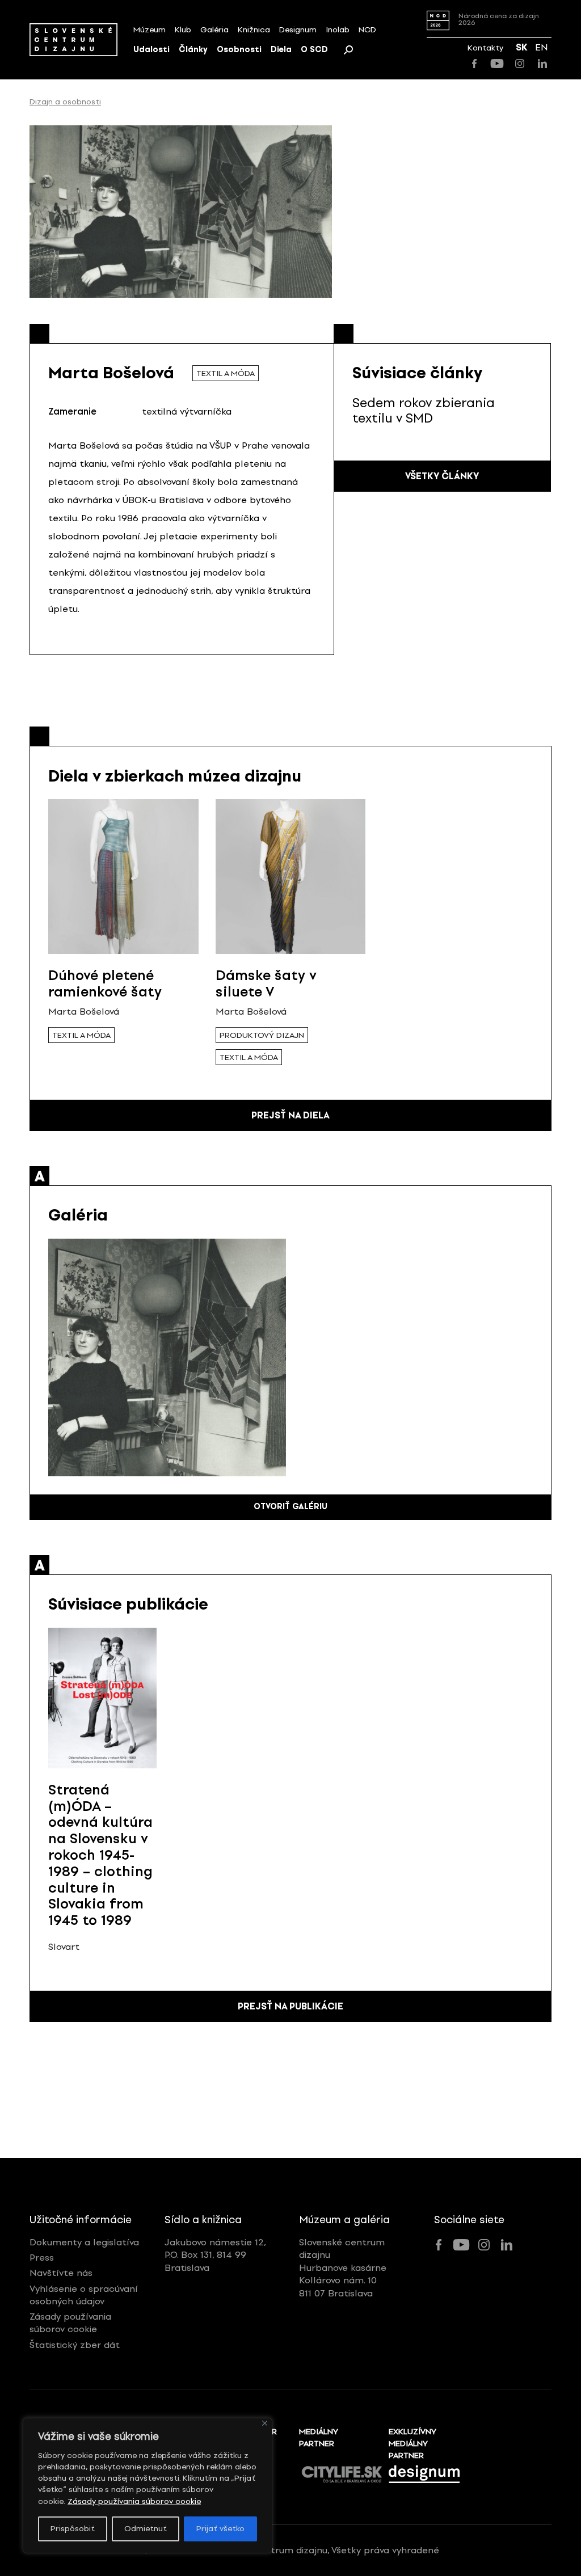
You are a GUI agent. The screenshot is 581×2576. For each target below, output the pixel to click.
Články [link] (193, 50)
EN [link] (542, 47)
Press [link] (42, 2258)
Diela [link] (281, 50)
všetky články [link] (442, 476)
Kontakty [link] (485, 48)
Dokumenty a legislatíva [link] (84, 2242)
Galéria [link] (214, 30)
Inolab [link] (338, 30)
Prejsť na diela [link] (290, 1115)
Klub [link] (183, 30)
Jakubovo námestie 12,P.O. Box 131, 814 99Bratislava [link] (215, 2255)
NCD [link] (367, 30)
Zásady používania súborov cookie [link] (134, 2501)
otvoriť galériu (290, 1507)
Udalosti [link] (151, 50)
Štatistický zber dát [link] (75, 2345)
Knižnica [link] (254, 30)
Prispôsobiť (73, 2529)
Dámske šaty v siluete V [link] (266, 983)
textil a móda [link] (226, 373)
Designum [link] (298, 30)
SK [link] (522, 47)
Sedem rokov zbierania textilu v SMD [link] (424, 410)
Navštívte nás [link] (61, 2273)
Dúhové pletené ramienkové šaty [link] (105, 983)
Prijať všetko (220, 2529)
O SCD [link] (314, 50)
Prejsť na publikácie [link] (290, 2006)
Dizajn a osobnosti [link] (65, 102)
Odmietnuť (146, 2529)
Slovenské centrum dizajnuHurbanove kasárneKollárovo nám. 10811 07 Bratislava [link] (343, 2268)
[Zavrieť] (265, 2423)
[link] (73, 39)
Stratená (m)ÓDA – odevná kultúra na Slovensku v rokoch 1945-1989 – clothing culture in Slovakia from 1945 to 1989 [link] (100, 1855)
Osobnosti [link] (239, 50)
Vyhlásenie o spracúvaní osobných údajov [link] (84, 2295)
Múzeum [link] (150, 30)
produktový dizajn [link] (262, 1035)
